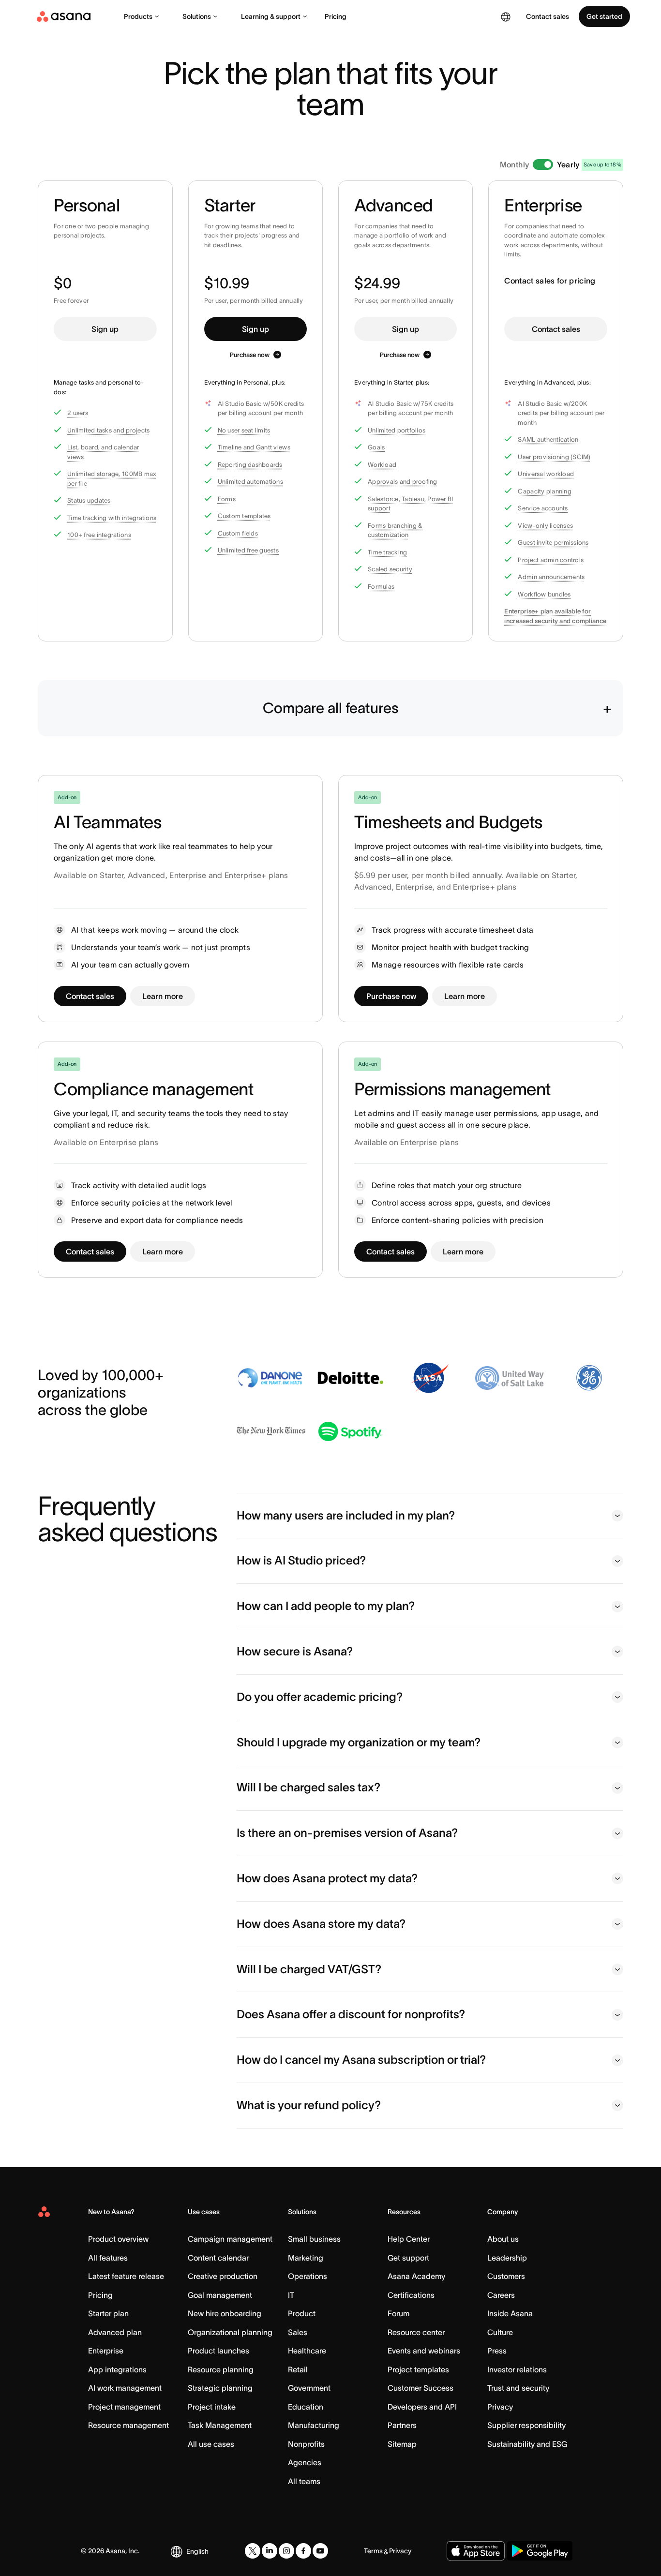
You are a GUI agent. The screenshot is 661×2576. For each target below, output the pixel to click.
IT (291, 2295)
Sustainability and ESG (527, 2444)
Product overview (118, 2239)
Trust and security (518, 2388)
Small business (314, 2239)
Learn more (163, 996)
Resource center (416, 2332)
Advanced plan (115, 2332)
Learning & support (271, 16)
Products (138, 16)
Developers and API (422, 2407)
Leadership (507, 2258)
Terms (373, 2551)
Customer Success (421, 2388)
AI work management (125, 2388)
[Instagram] (286, 2551)
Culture (500, 2332)
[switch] (543, 164)
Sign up (105, 329)
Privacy (500, 2407)
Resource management (128, 2425)
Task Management (220, 2425)
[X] (253, 2551)
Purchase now (250, 355)
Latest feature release (126, 2276)
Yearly (568, 164)
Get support (408, 2258)
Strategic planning (220, 2388)
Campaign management (230, 2239)
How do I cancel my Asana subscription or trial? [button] (361, 2060)
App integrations (117, 2369)
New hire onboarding (225, 2313)
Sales (298, 2332)
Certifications (411, 2295)
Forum (398, 2313)
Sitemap (402, 2444)
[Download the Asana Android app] (540, 2551)
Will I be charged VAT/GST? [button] (309, 1969)
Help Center (409, 2239)
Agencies (305, 2462)
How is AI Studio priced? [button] (301, 1560)
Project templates (418, 2369)
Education (306, 2407)
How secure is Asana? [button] (295, 1651)
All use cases (211, 2444)
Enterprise (106, 2351)
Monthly (515, 164)
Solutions (197, 16)
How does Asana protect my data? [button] (327, 1878)
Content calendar (218, 2258)
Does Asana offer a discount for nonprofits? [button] (351, 2014)
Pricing (336, 16)
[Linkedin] (270, 2551)
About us (503, 2239)
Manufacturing (314, 2425)
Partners (402, 2425)
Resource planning (221, 2369)
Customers (506, 2276)
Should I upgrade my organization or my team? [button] (359, 1742)
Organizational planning (230, 2332)
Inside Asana (510, 2313)
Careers (501, 2295)
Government (309, 2388)
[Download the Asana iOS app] (476, 2551)
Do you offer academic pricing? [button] (320, 1697)
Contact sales (556, 329)
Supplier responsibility (526, 2425)
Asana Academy (416, 2276)
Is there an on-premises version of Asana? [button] (347, 1833)
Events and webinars (424, 2351)
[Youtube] (320, 2551)
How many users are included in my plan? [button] (346, 1515)
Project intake (212, 2407)
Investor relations (517, 2369)
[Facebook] (303, 2551)
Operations (308, 2276)
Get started (604, 16)
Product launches (218, 2351)
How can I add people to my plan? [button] (326, 1606)
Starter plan (108, 2313)
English (197, 2551)
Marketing (306, 2258)
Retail (298, 2369)
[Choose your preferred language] (506, 16)
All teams (304, 2481)
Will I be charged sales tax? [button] (308, 1787)
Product (302, 2313)
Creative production (223, 2276)
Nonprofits (306, 2444)
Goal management (220, 2295)
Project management (124, 2407)
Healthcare (307, 2351)
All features (108, 2258)
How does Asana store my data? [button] (321, 1924)
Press (497, 2351)
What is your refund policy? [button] (309, 2105)
